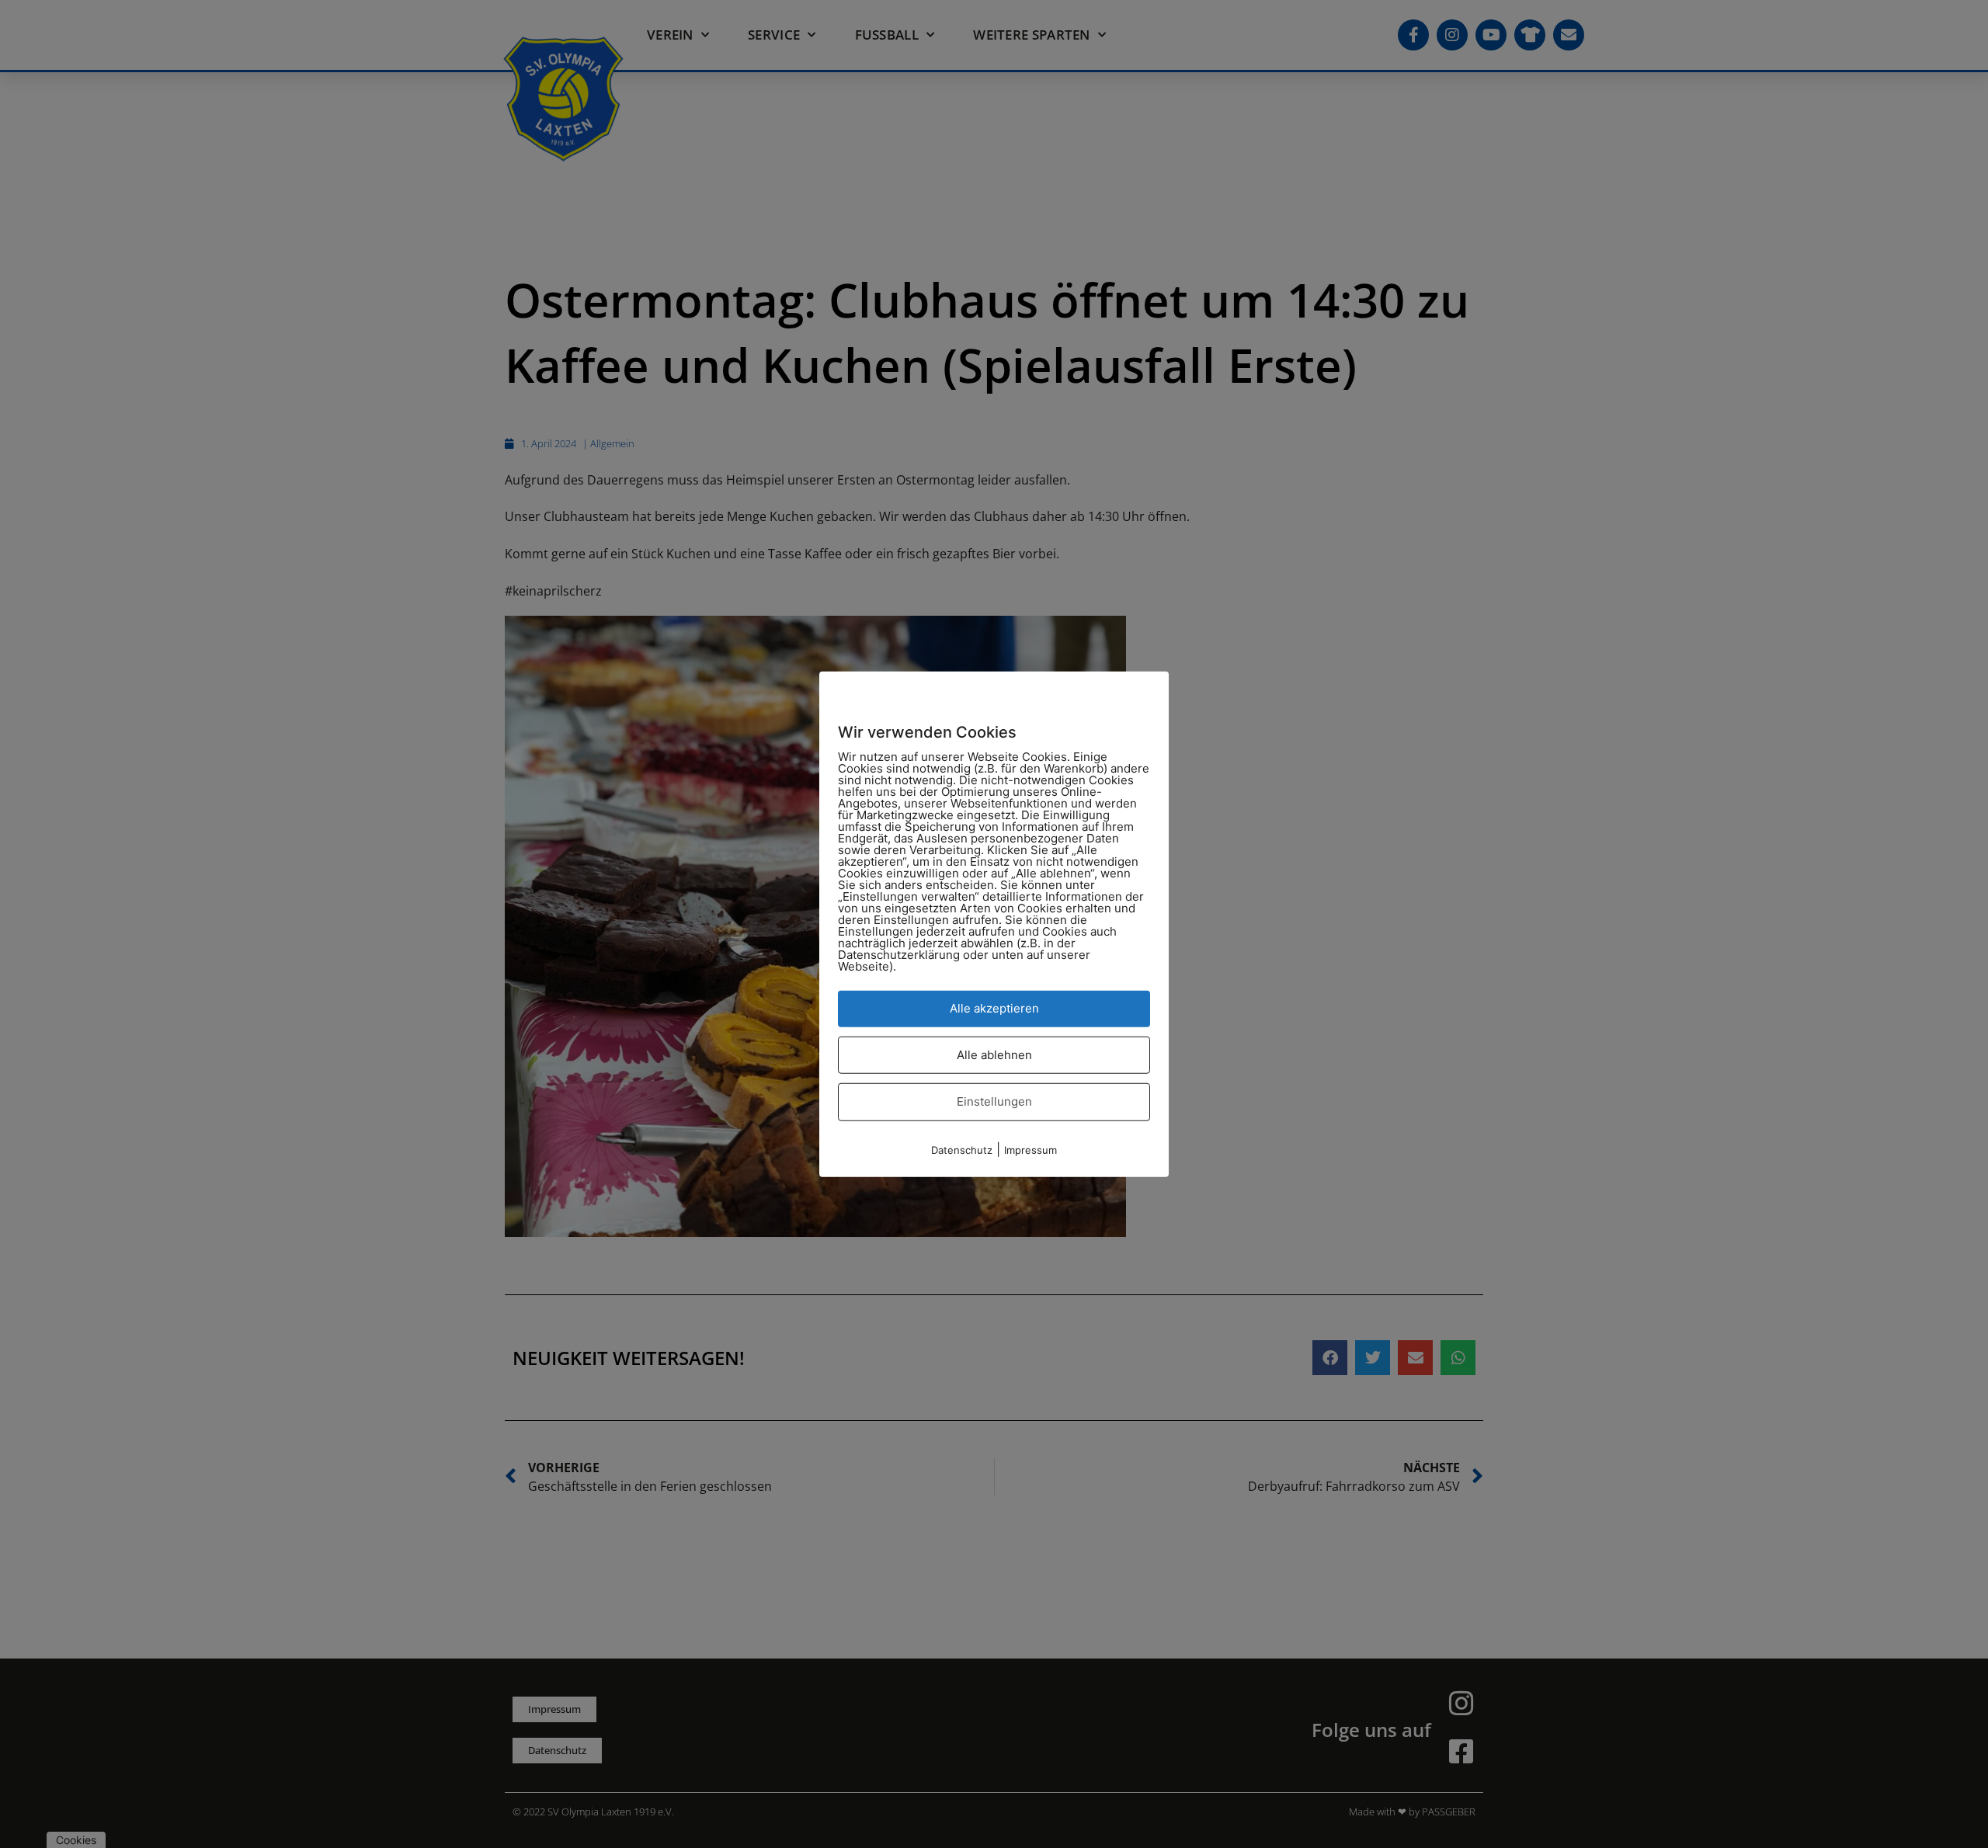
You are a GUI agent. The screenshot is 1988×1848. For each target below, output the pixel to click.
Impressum (1030, 1149)
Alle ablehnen (994, 1054)
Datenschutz (962, 1149)
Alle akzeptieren (994, 1008)
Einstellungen (994, 1101)
